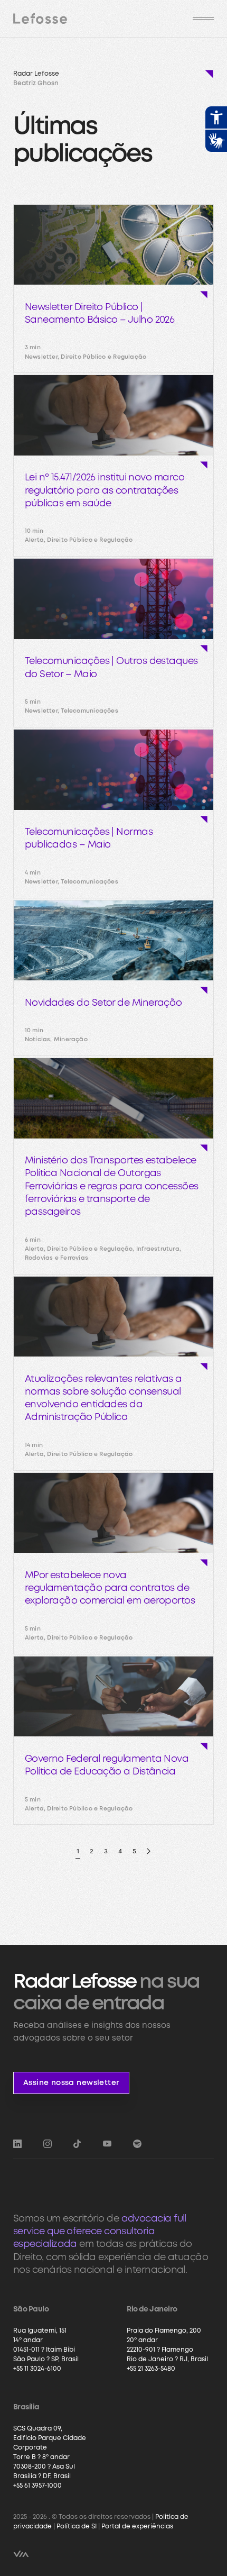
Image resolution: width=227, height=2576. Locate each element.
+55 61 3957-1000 (37, 2486)
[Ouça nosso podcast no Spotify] (137, 2144)
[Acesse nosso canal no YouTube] (107, 2144)
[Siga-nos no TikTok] (77, 2144)
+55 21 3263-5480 (151, 2369)
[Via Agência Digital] (21, 2554)
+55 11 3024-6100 (37, 2369)
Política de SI (77, 2527)
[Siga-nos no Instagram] (48, 2144)
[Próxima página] (149, 1851)
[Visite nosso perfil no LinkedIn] (17, 2144)
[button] (203, 19)
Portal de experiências (137, 2527)
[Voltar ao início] (40, 19)
